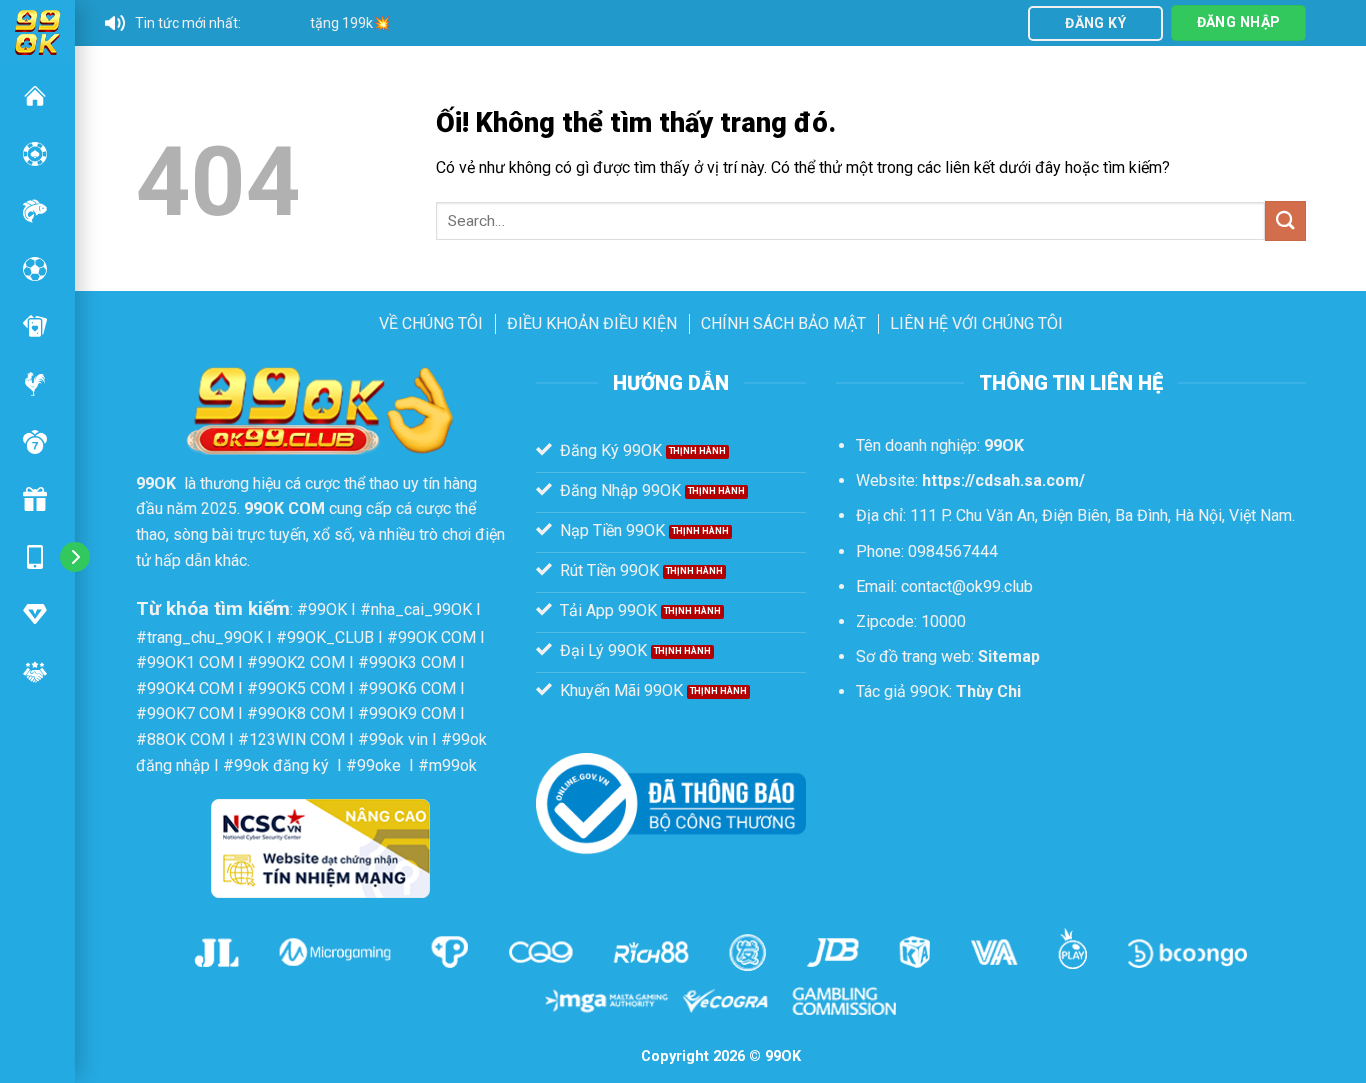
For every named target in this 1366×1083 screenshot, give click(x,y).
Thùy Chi (988, 691)
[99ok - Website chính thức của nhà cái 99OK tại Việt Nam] (37, 30)
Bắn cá (35, 211)
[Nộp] (1285, 220)
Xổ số (35, 442)
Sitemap (1009, 656)
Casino (35, 154)
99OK (35, 96)
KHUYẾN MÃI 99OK (35, 499)
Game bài (35, 326)
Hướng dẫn (35, 614)
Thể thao (35, 269)
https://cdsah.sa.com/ (1003, 480)
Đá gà (35, 384)
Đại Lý (35, 672)
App (35, 557)
